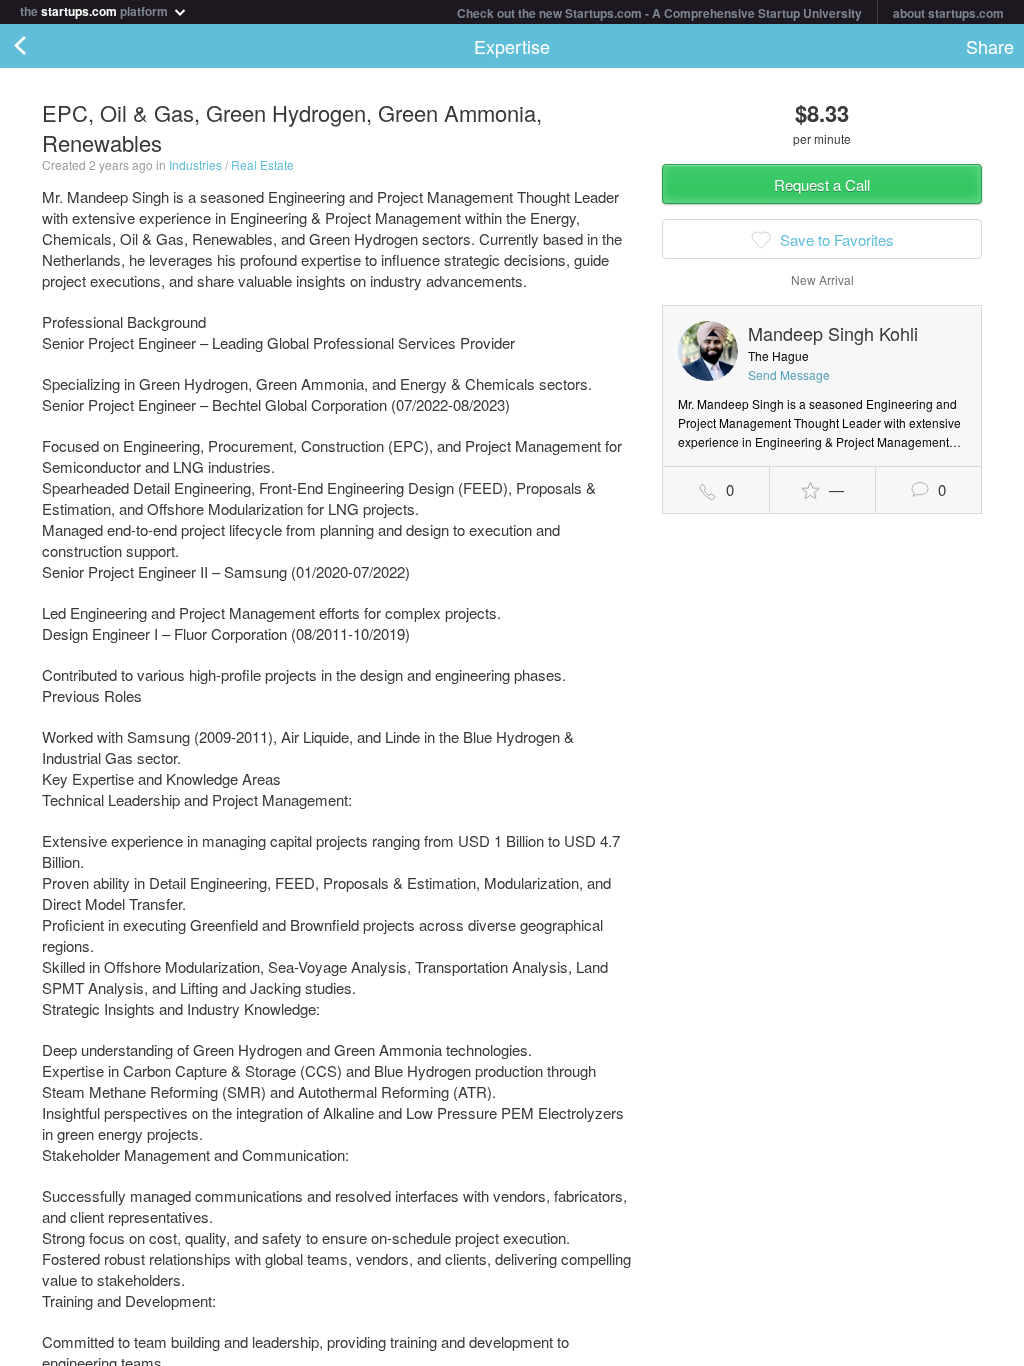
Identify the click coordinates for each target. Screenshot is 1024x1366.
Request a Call (822, 184)
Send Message (789, 374)
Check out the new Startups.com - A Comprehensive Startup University (659, 13)
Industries (195, 164)
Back (40, 46)
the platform (95, 9)
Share (990, 46)
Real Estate (262, 164)
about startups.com (948, 13)
